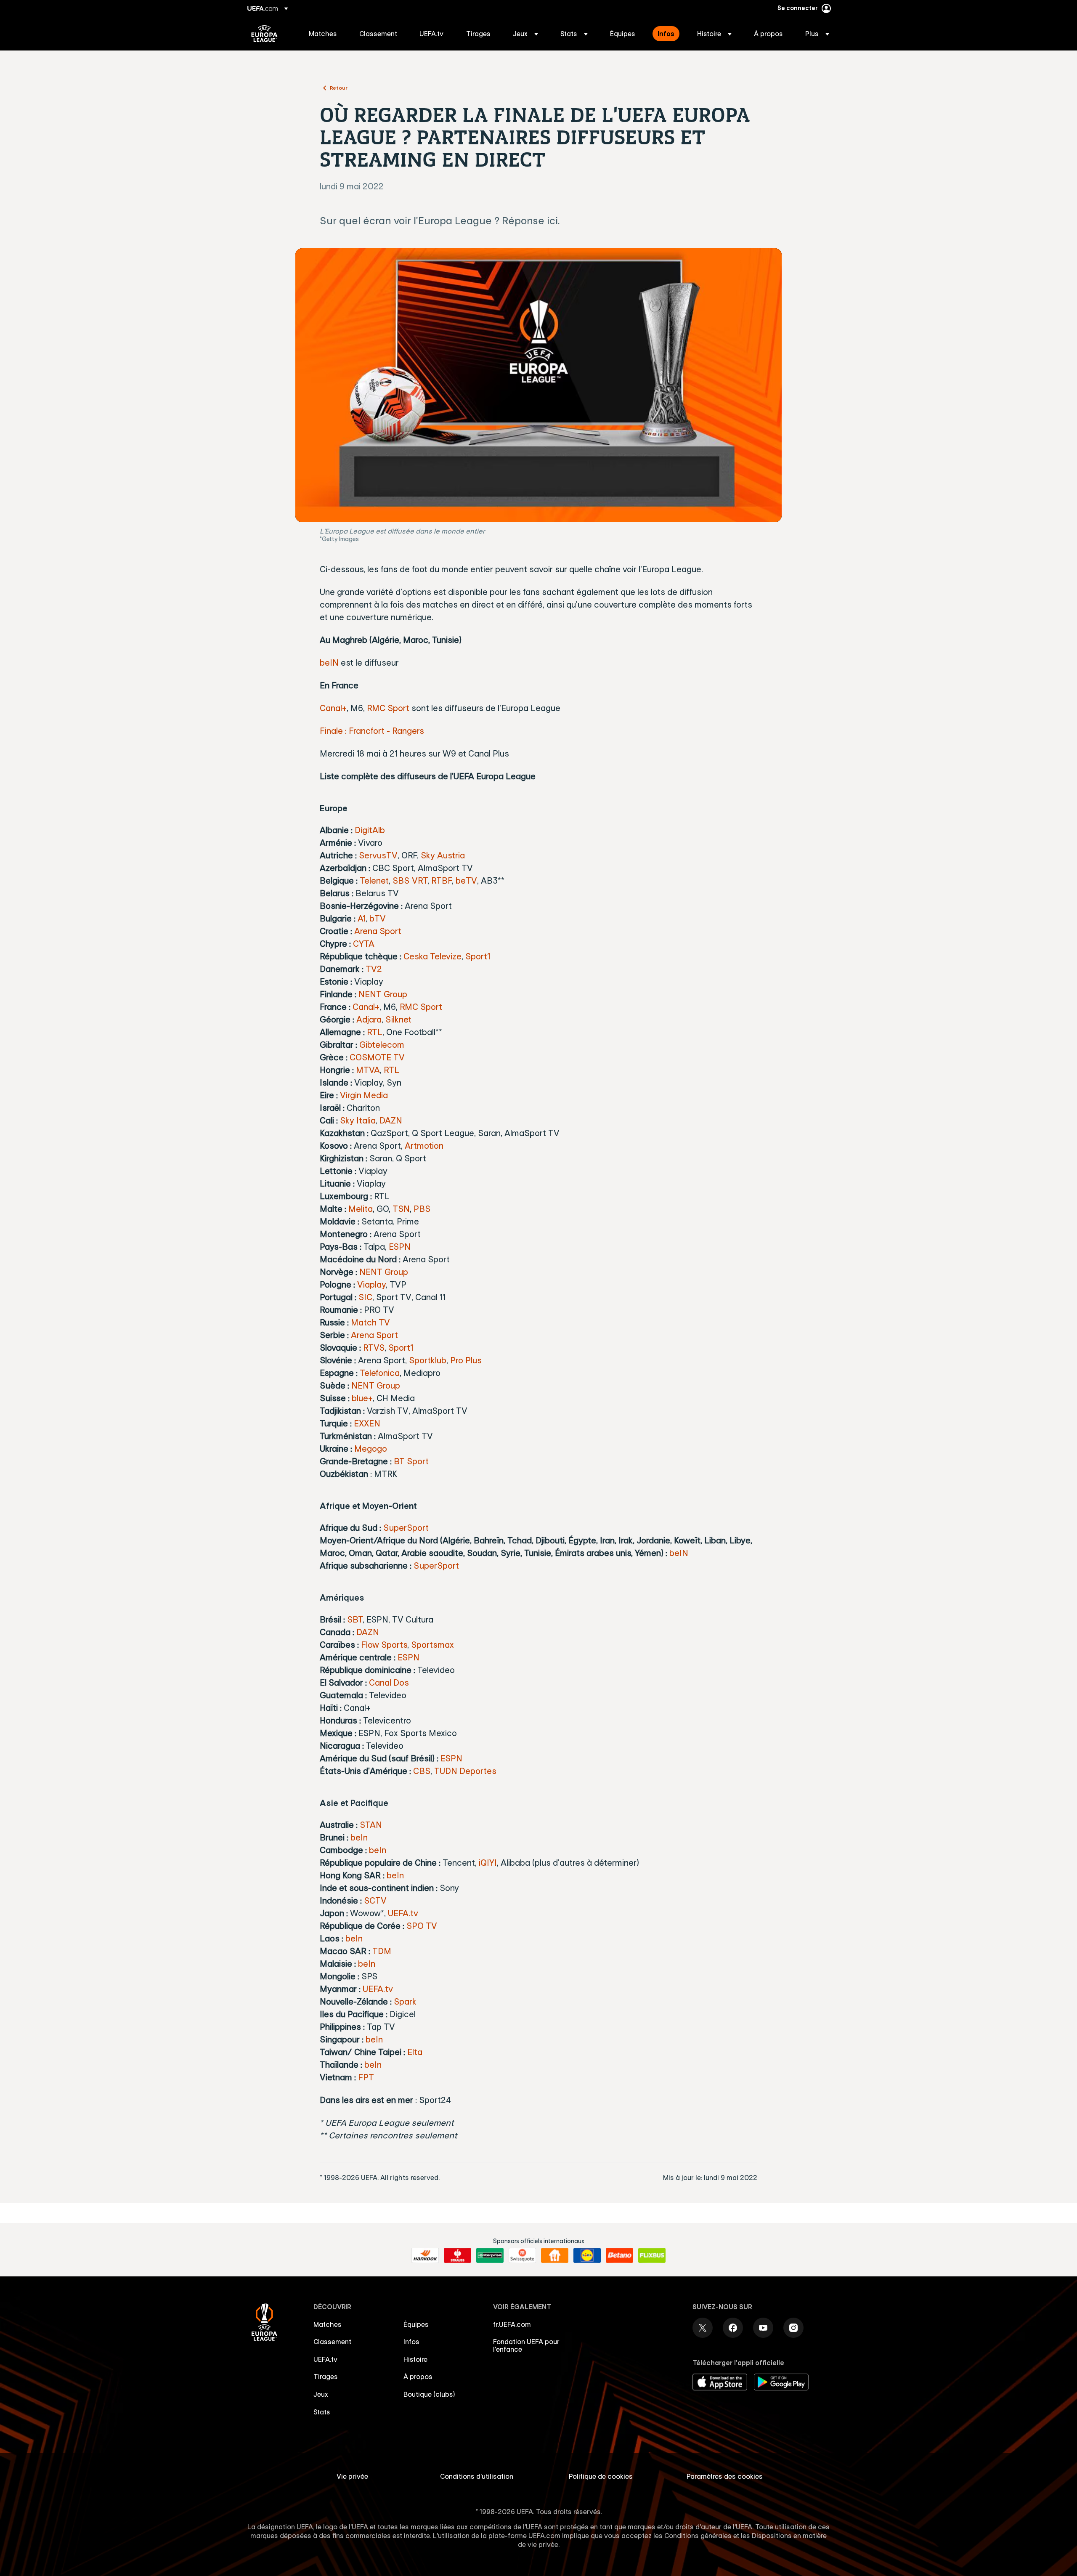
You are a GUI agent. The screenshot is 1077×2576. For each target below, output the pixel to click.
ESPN (400, 1247)
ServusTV (378, 855)
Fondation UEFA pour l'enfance (526, 2345)
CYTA (364, 944)
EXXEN (367, 1423)
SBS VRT (410, 880)
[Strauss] (458, 2255)
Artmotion (424, 1146)
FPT (366, 2077)
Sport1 (478, 956)
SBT (355, 1619)
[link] (323, 34)
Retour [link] (339, 88)
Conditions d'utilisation (477, 2476)
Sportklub (428, 1360)
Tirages (326, 2377)
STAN (371, 1825)
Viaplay (371, 1284)
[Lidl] (587, 2255)
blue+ (362, 1398)
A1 (362, 918)
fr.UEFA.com (512, 2324)
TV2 (374, 969)
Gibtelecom (382, 1045)
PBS (422, 1209)
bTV (378, 918)
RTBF (442, 880)
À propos (418, 2377)
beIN (329, 663)
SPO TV (422, 1926)
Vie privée (352, 2476)
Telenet (374, 880)
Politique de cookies (601, 2476)
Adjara (369, 1019)
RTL (375, 1032)
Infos (411, 2342)
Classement (332, 2342)
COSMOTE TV (377, 1057)
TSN (401, 1209)
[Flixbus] (652, 2255)
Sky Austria (443, 855)
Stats (322, 2412)
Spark (405, 2001)
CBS (422, 1771)
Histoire (415, 2359)
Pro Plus (466, 1360)
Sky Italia (358, 1120)
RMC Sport (388, 708)
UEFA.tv (403, 1913)
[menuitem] (324, 34)
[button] (525, 34)
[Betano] (619, 2255)
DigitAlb (370, 830)
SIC (365, 1297)
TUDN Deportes (465, 1771)
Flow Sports (384, 1645)
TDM (382, 1951)
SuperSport (406, 1528)
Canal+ (333, 708)
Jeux (321, 2394)
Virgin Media (364, 1095)
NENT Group (383, 994)
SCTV (375, 1900)
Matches (328, 2324)
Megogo (371, 1449)
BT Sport (411, 1461)
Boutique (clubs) (429, 2394)
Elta (415, 2052)
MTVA (368, 1070)
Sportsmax (432, 1645)
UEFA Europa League (264, 34)
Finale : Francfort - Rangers (372, 731)
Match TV (370, 1322)
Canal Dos (389, 1682)
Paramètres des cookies (725, 2476)
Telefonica (380, 1373)
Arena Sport (378, 931)
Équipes (416, 2324)
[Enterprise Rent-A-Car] (490, 2255)
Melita (361, 1209)
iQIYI (488, 1863)
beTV (466, 880)
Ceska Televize (432, 956)
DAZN (391, 1120)
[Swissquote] (522, 2255)
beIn (359, 1837)
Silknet (398, 1019)
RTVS (374, 1348)
